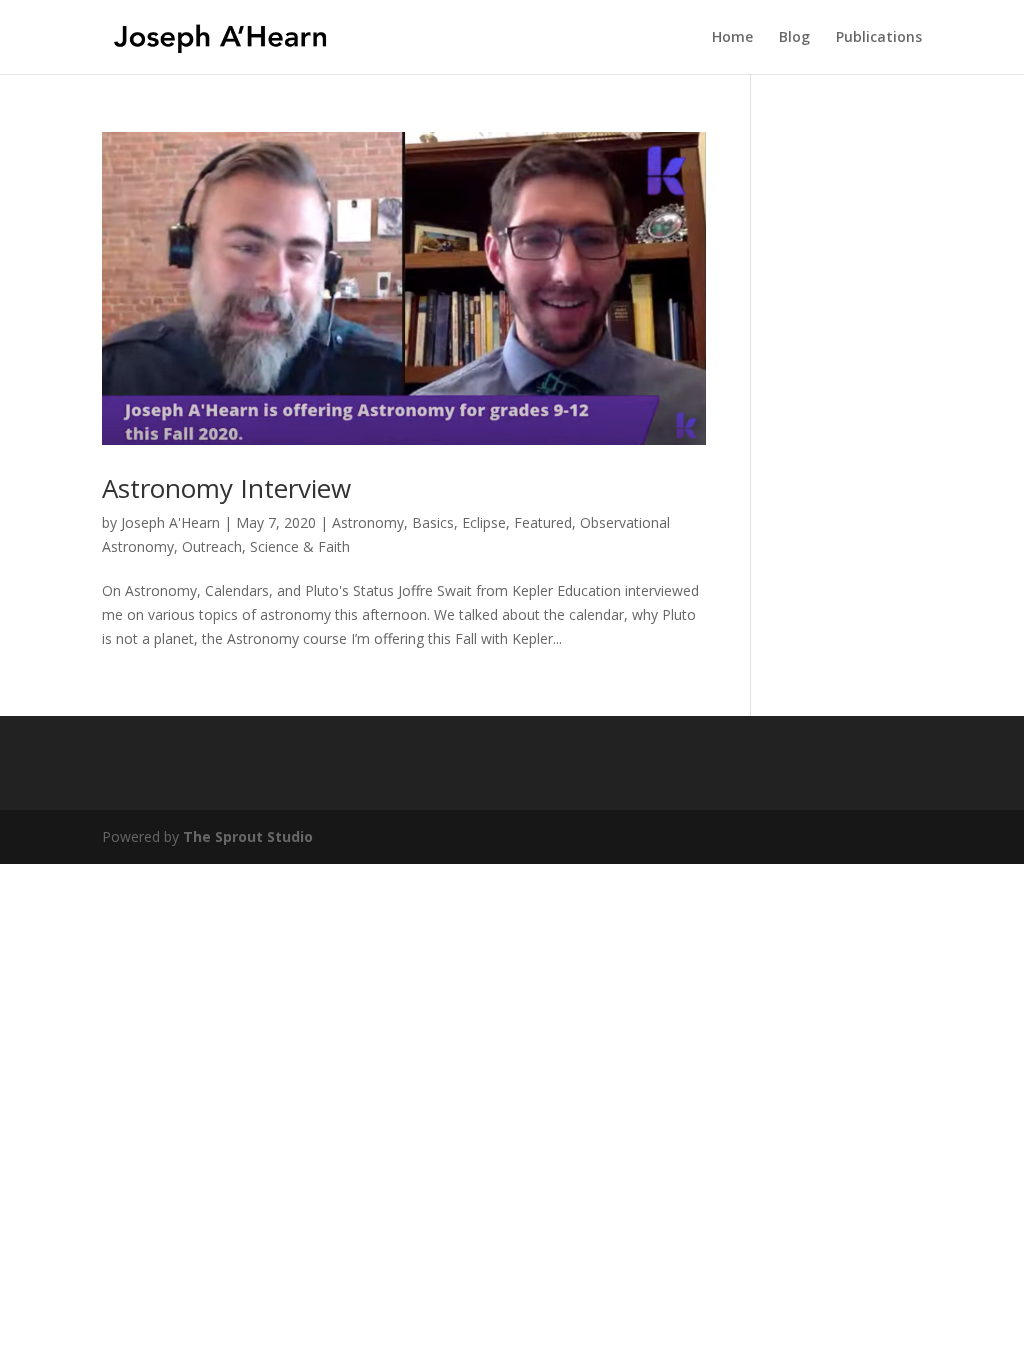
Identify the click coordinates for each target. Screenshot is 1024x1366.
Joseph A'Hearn (170, 522)
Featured (543, 522)
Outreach (212, 546)
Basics (433, 522)
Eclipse (484, 522)
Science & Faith (300, 546)
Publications (879, 38)
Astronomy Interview (226, 488)
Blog (794, 38)
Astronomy (368, 522)
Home (732, 38)
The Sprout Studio (248, 836)
